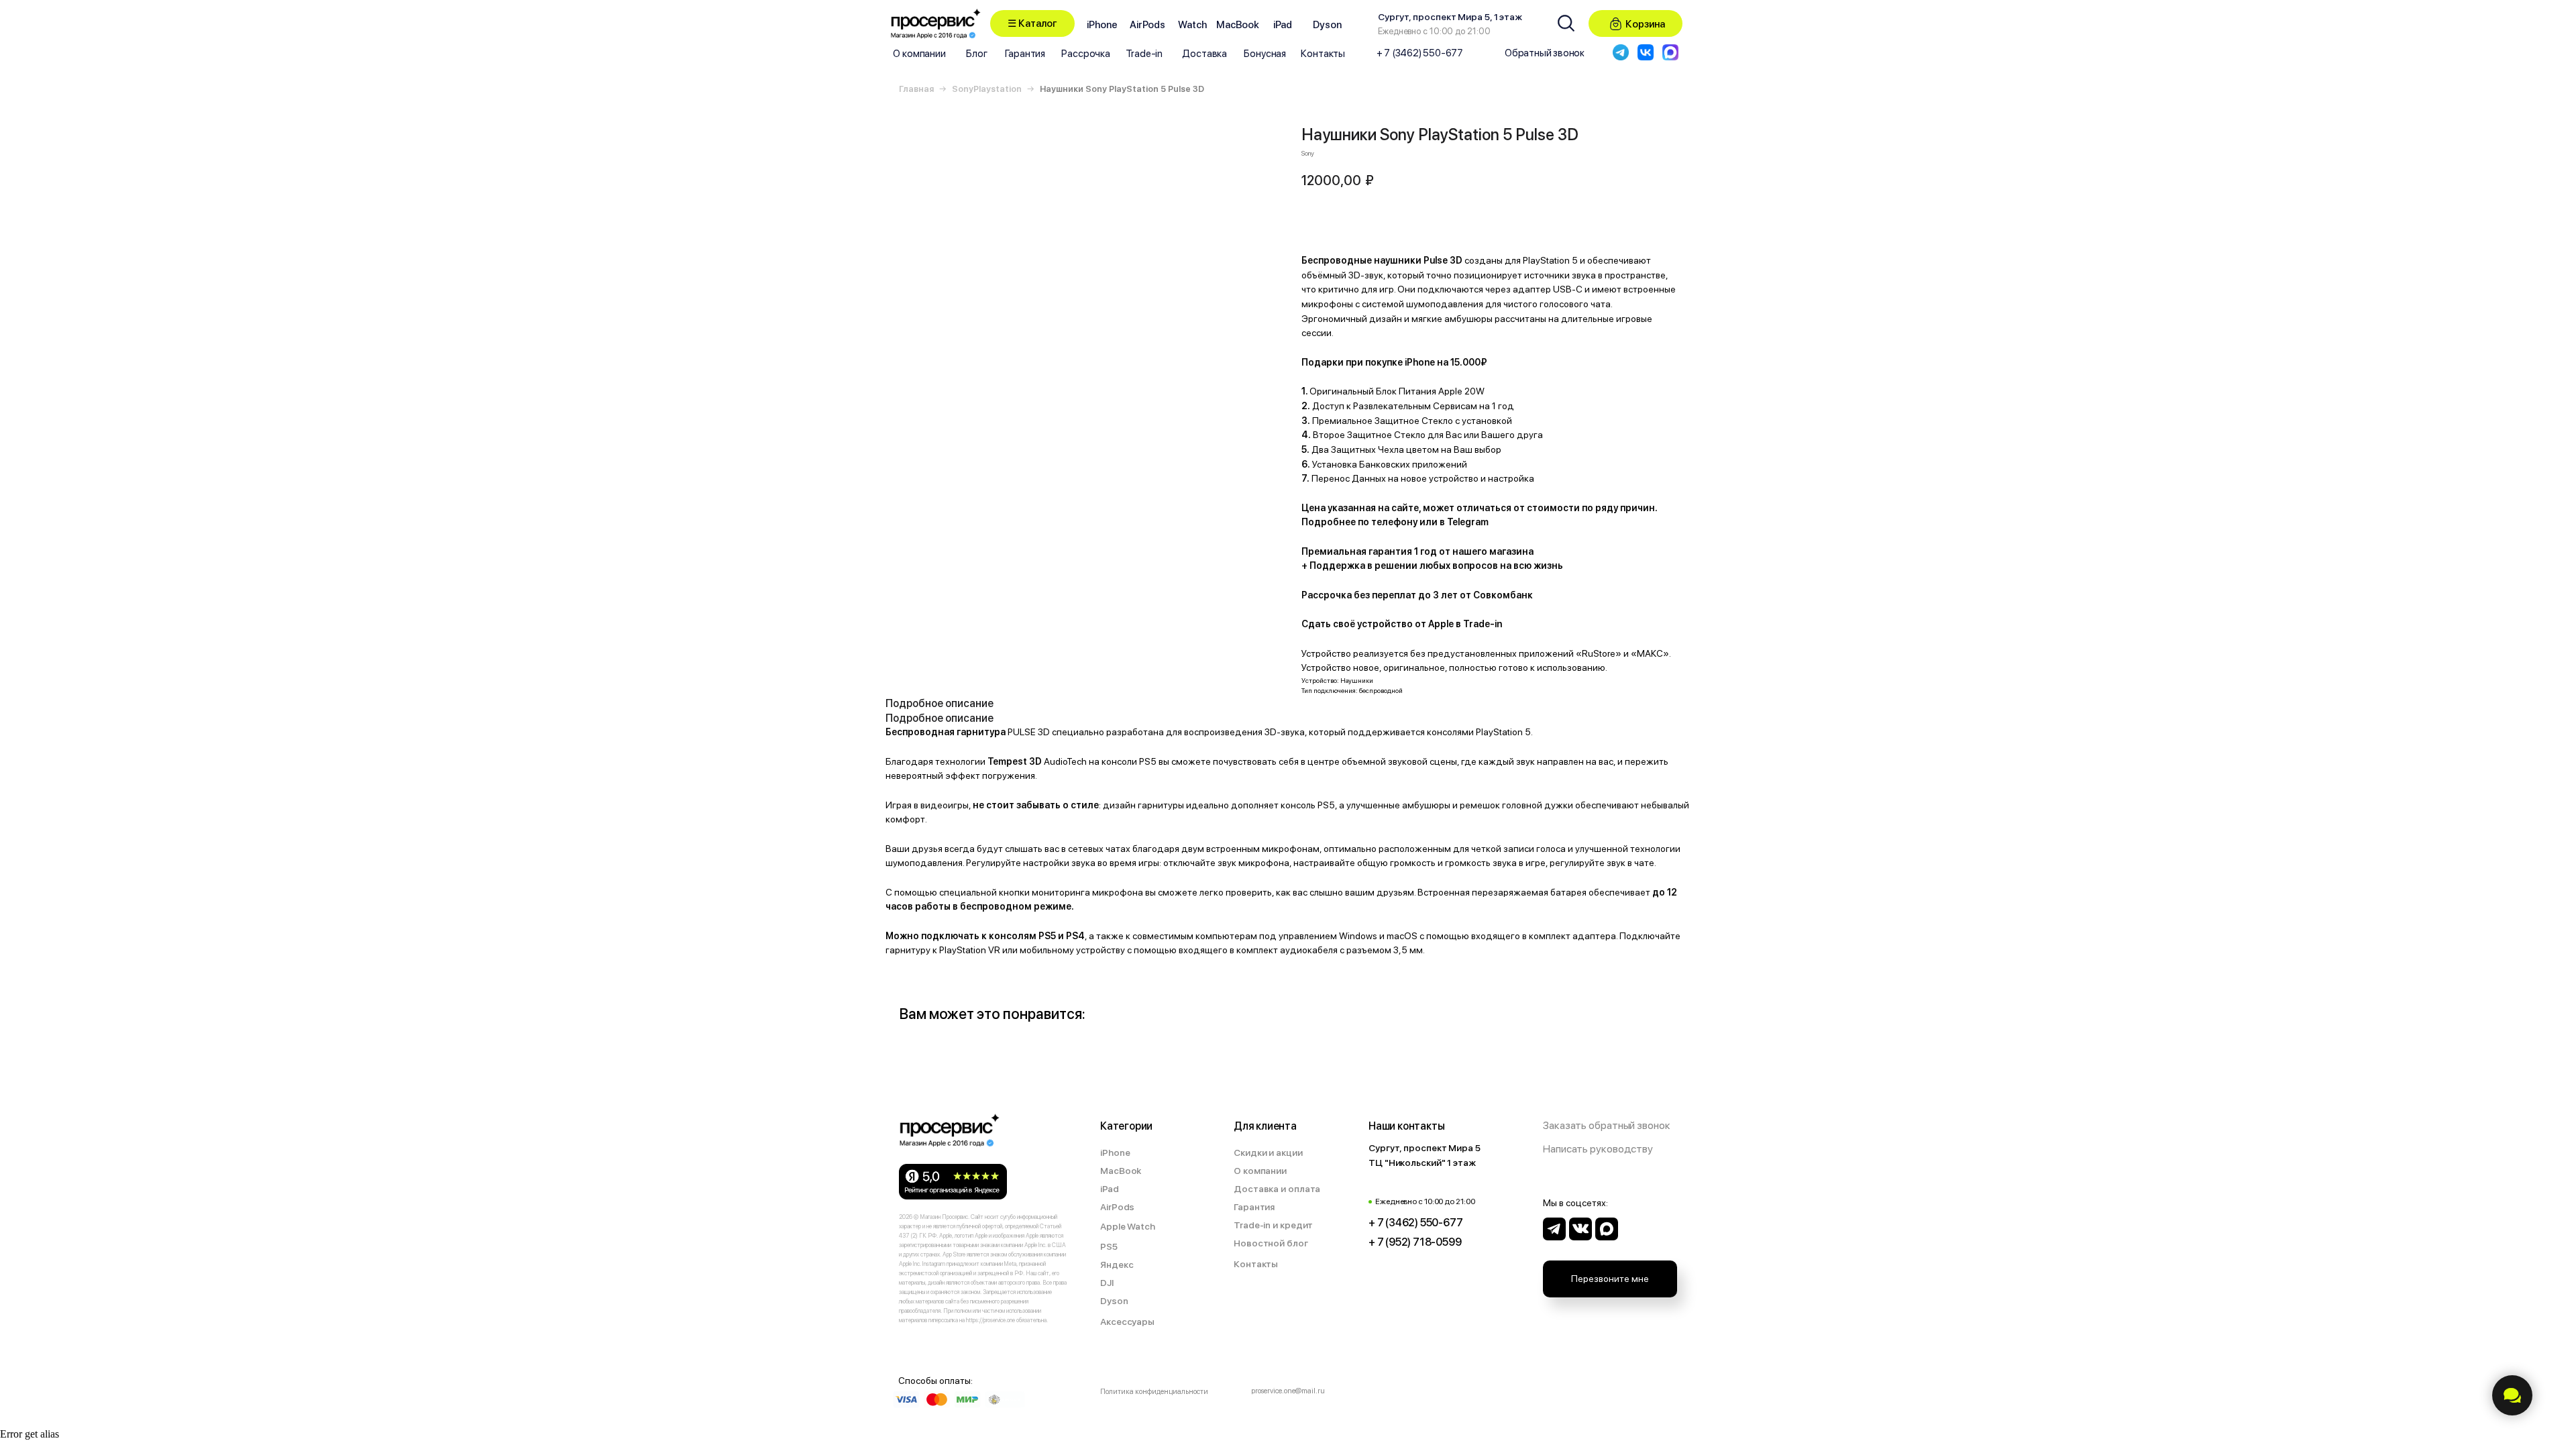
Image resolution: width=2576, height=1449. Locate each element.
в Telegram (1464, 522)
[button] (1032, 23)
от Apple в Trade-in (1458, 624)
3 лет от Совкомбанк (1483, 595)
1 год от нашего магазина (1474, 551)
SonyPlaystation (987, 89)
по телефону (1388, 522)
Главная (916, 89)
